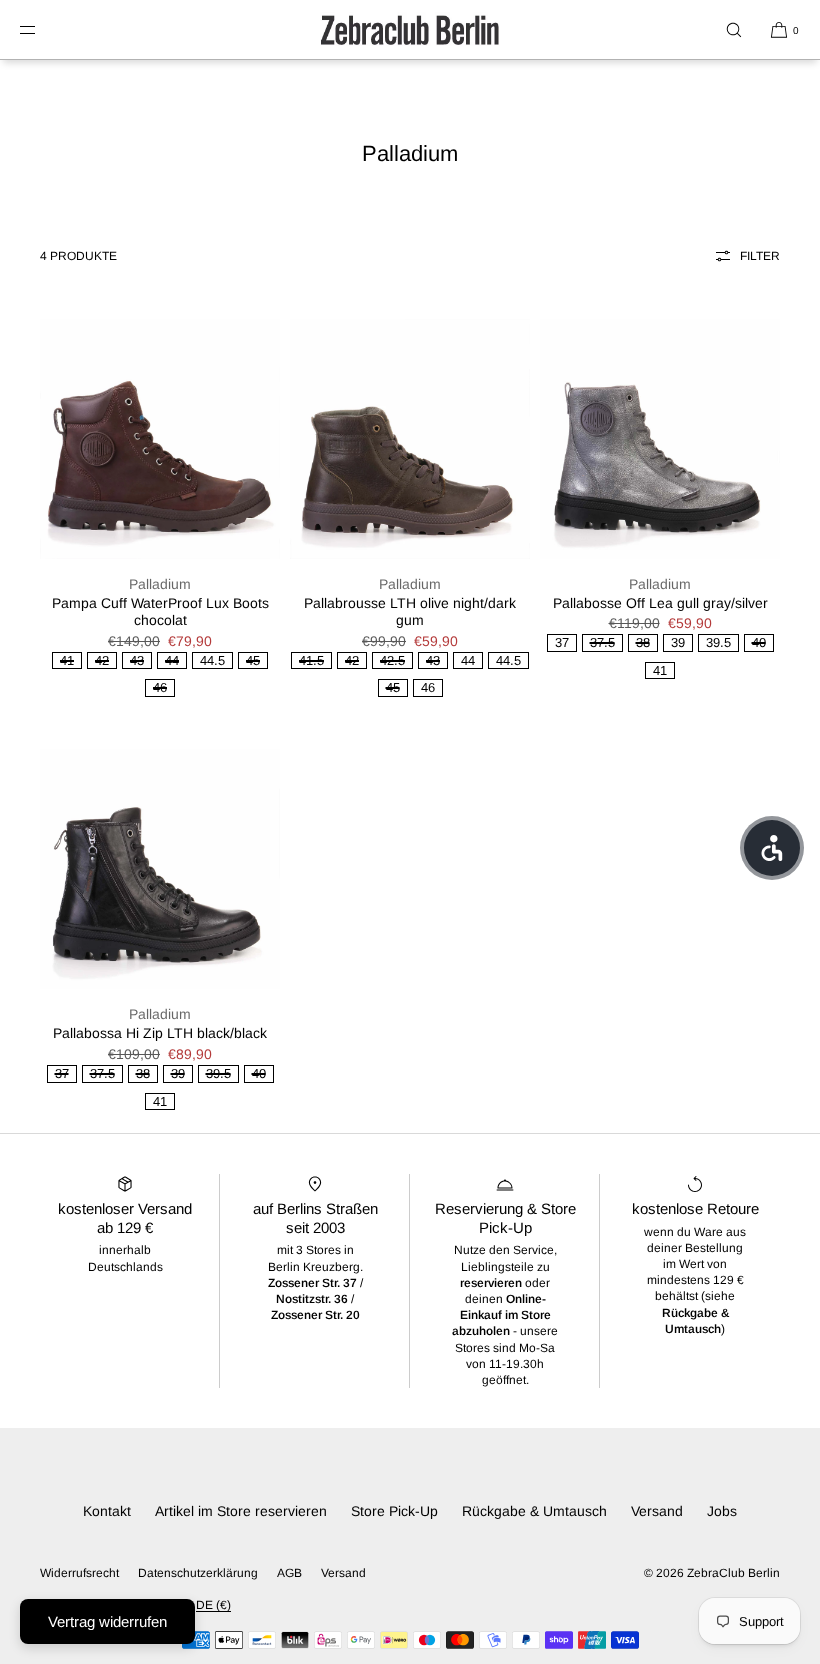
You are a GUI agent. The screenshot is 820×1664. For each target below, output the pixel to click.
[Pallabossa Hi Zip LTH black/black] (160, 869)
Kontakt (107, 1511)
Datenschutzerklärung (198, 1573)
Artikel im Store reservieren (241, 1511)
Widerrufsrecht (79, 1573)
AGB (289, 1573)
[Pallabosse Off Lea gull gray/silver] (660, 439)
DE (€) (213, 1605)
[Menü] (44, 29)
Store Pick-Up (394, 1511)
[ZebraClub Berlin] (410, 30)
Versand (657, 1511)
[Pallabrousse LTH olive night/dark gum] (410, 439)
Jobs (722, 1511)
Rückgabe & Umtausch (534, 1511)
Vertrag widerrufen (107, 1621)
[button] (734, 29)
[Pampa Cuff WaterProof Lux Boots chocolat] (160, 439)
